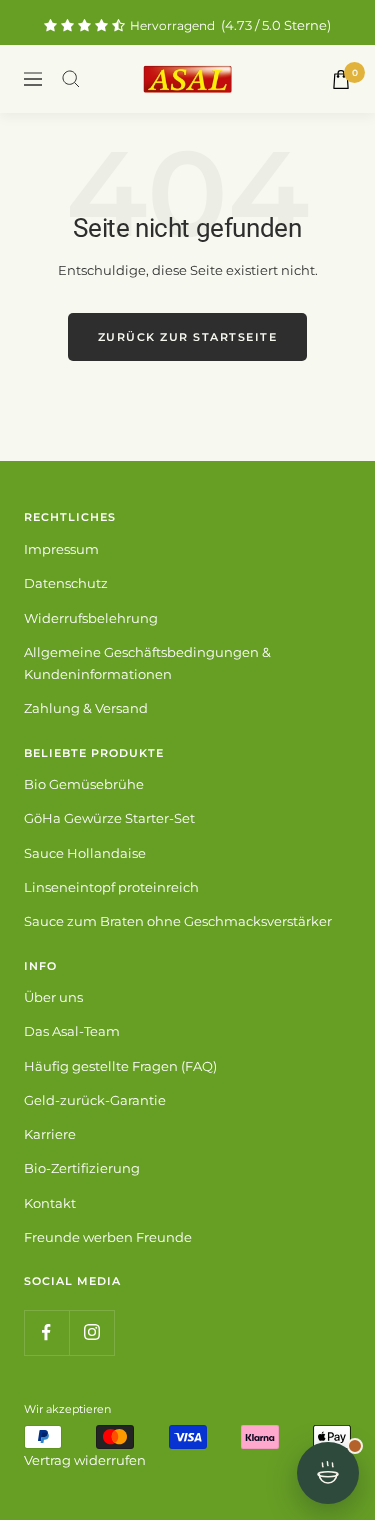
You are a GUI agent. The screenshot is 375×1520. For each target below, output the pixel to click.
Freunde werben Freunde (108, 1237)
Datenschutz (66, 583)
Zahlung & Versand (86, 708)
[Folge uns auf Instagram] (91, 1332)
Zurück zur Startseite (188, 337)
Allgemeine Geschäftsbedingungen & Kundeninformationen (147, 663)
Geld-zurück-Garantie (95, 1100)
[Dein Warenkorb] (341, 79)
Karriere (50, 1134)
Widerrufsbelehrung (91, 618)
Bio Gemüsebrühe (84, 784)
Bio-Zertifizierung (82, 1168)
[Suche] (71, 79)
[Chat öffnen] (328, 1473)
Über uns (53, 997)
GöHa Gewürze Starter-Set (109, 818)
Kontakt (50, 1203)
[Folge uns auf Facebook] (46, 1332)
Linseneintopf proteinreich (111, 887)
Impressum (61, 549)
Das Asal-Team (72, 1031)
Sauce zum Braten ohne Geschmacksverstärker (178, 921)
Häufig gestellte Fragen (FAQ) (120, 1066)
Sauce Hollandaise (85, 853)
